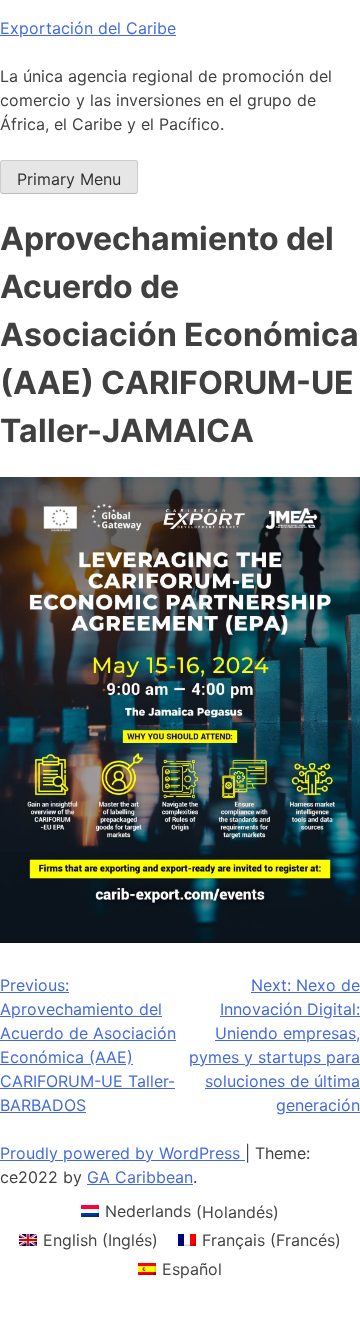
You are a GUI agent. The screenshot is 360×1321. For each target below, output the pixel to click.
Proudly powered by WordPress (122, 1153)
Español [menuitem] (192, 1269)
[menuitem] (180, 1211)
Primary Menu (69, 179)
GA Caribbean (140, 1177)
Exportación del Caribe (88, 28)
